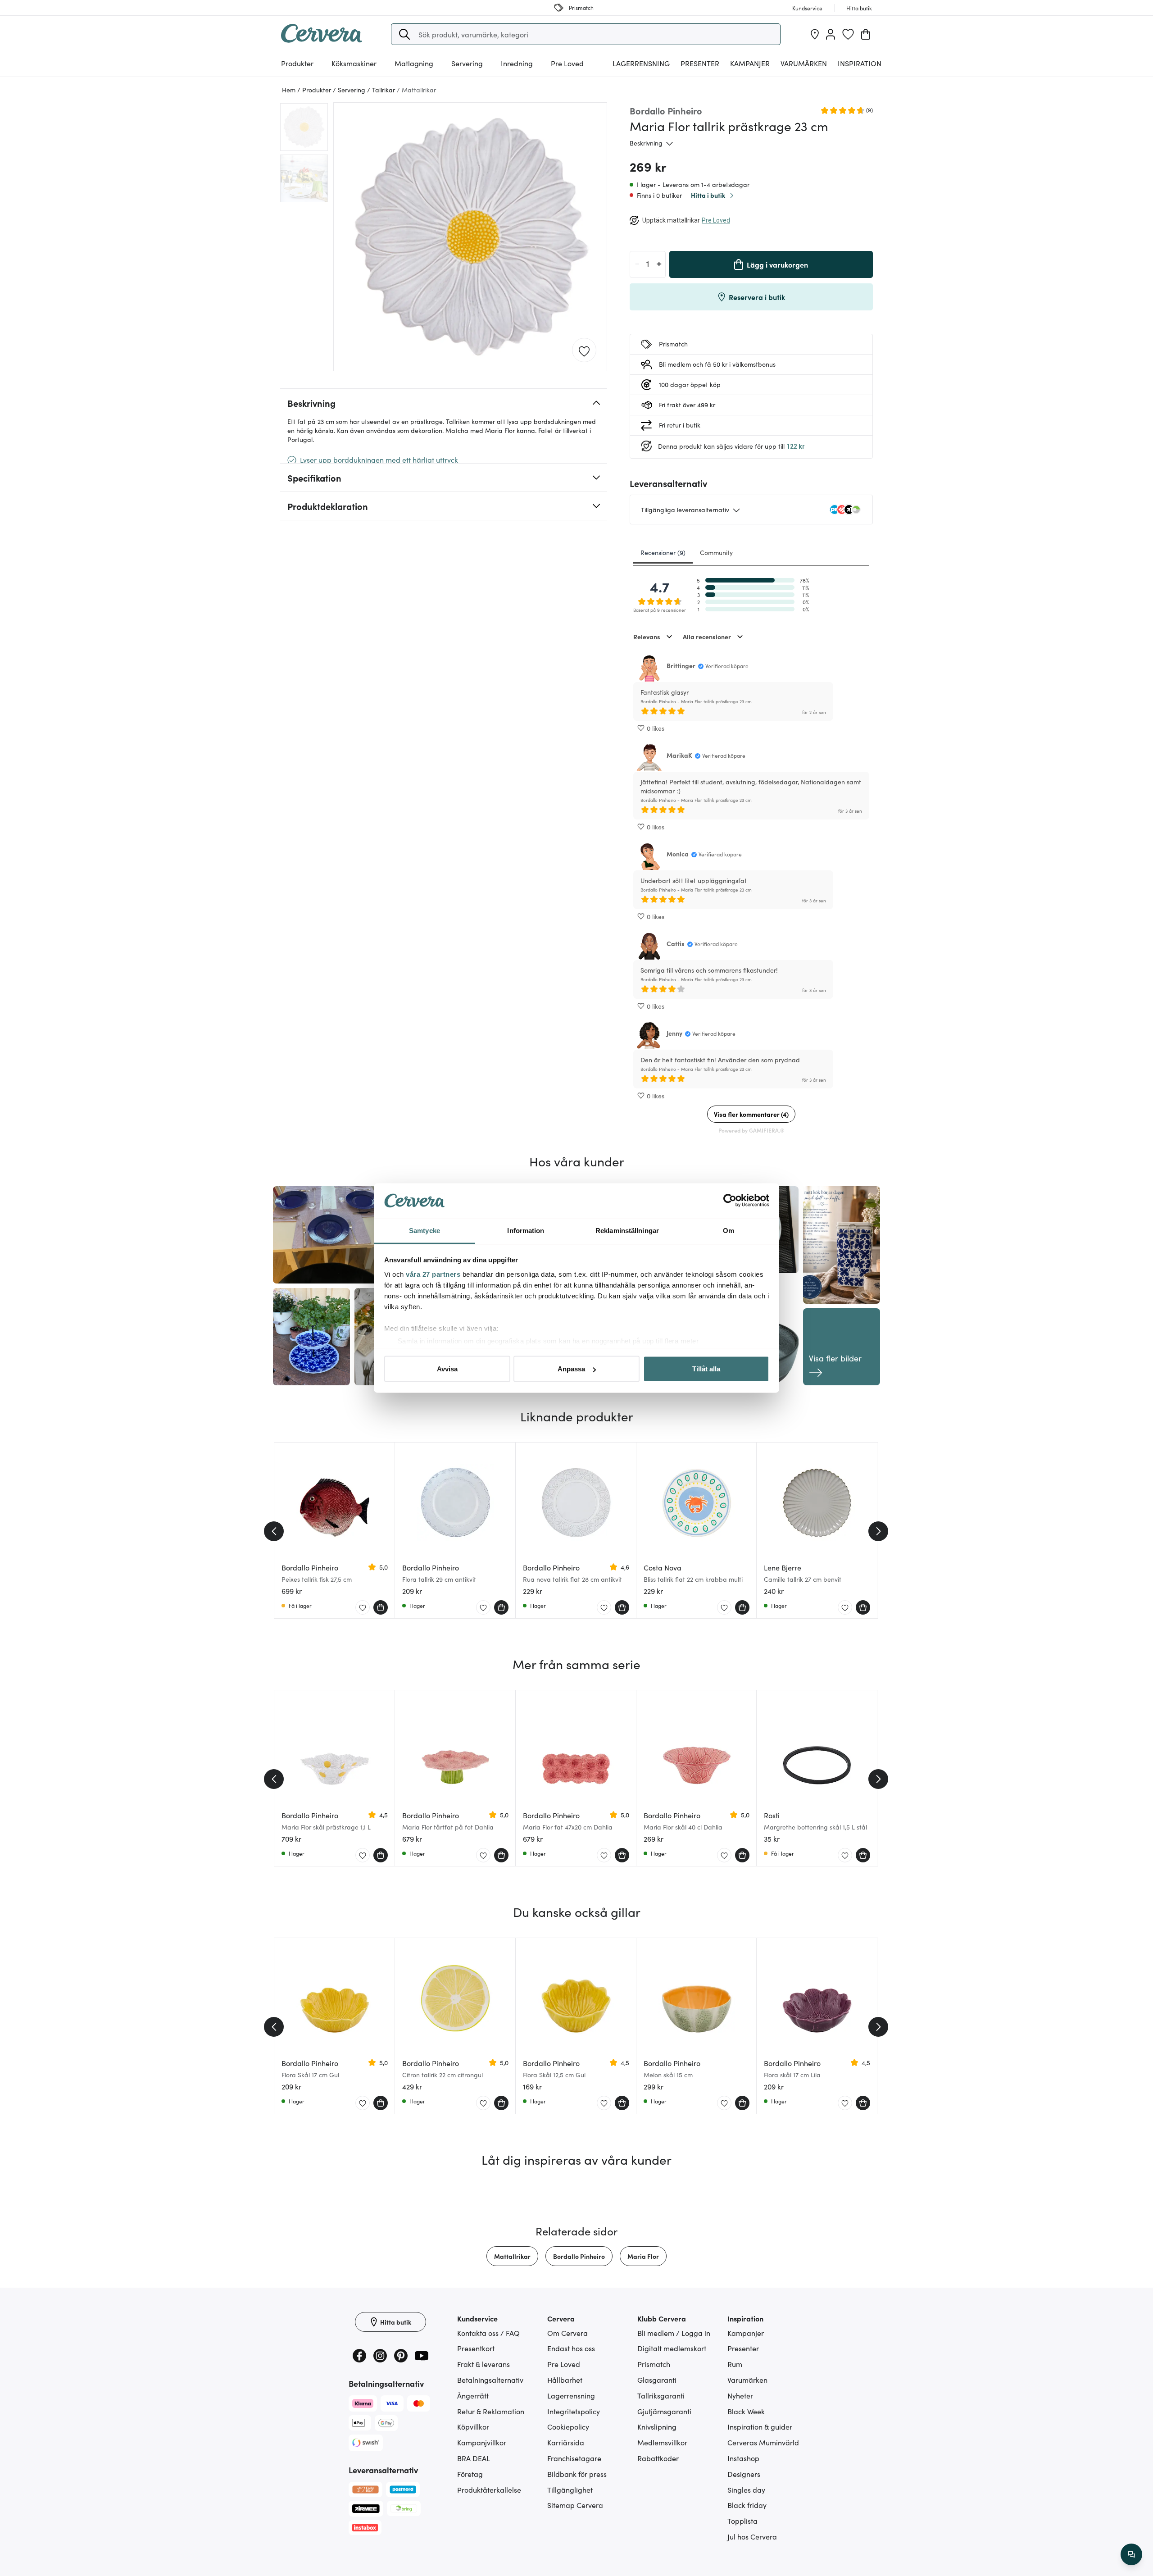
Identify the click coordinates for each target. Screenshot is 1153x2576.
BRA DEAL (474, 2458)
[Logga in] (831, 34)
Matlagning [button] (414, 63)
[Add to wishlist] (584, 350)
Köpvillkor (473, 2426)
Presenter (743, 2348)
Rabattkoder (658, 2458)
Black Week (746, 2411)
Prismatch (654, 2364)
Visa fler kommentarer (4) (751, 1114)
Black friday (747, 2505)
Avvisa (447, 1369)
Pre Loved (567, 63)
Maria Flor (643, 2256)
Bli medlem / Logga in (674, 2333)
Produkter (297, 63)
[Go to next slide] (878, 1531)
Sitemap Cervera (575, 2505)
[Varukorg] (866, 34)
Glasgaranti (657, 2380)
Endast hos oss (571, 2348)
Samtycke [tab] (424, 1230)
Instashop (743, 2458)
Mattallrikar (512, 2256)
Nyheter (740, 2395)
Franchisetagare (574, 2458)
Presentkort (476, 2348)
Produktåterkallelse (489, 2490)
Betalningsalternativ (490, 2380)
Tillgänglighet (570, 2490)
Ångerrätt (473, 2395)
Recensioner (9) (663, 552)
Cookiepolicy (568, 2426)
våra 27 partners (433, 1274)
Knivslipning (657, 2426)
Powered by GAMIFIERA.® (751, 1130)
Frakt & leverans (483, 2364)
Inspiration (860, 63)
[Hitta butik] (815, 34)
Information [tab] (526, 1230)
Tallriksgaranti (661, 2395)
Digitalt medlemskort (672, 2348)
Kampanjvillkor (482, 2442)
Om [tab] (729, 1230)
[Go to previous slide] (274, 1531)
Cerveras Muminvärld (763, 2442)
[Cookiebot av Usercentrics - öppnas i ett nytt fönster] (730, 1201)
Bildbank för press (577, 2474)
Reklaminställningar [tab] (627, 1230)
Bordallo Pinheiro (579, 2256)
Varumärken (804, 63)
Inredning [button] (517, 63)
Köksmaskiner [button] (354, 63)
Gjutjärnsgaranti (664, 2411)
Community (716, 552)
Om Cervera (567, 2333)
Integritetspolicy (574, 2411)
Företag (470, 2474)
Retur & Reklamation (491, 2411)
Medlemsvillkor (662, 2442)
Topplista (742, 2521)
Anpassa (571, 1369)
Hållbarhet (565, 2380)
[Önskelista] (848, 34)
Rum (735, 2364)
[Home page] (322, 40)
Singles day (746, 2490)
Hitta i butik (708, 195)
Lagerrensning (641, 63)
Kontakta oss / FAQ (488, 2333)
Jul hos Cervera (752, 2536)
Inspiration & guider (760, 2426)
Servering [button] (467, 63)
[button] (404, 34)
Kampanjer (750, 63)
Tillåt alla (706, 1369)
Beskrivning (646, 143)
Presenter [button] (700, 63)
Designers (744, 2474)
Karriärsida (566, 2442)
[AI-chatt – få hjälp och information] (1131, 2554)
